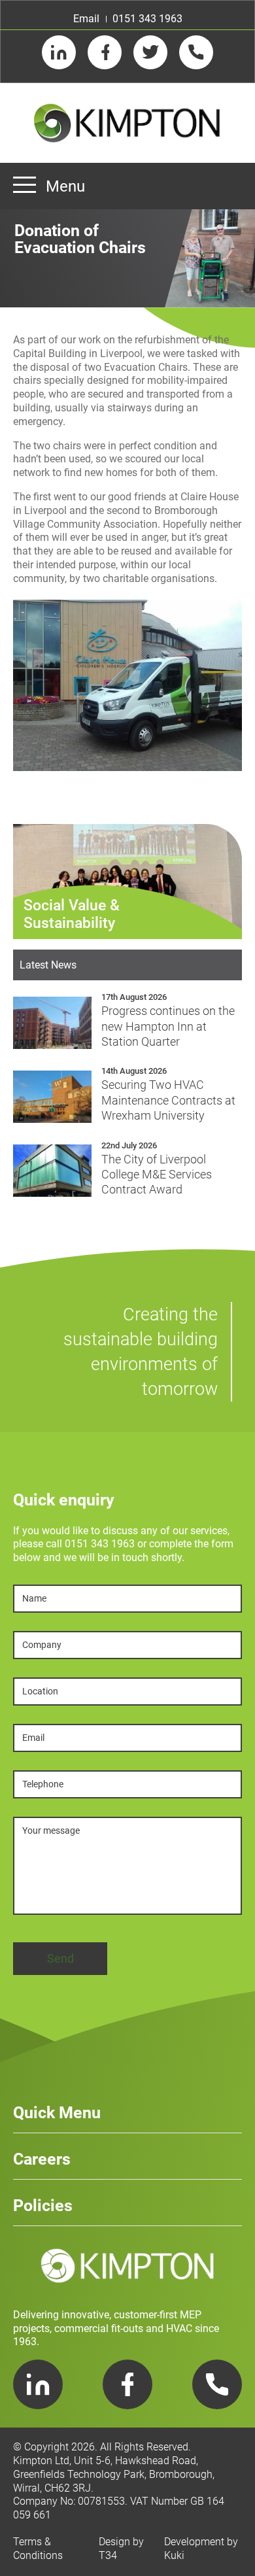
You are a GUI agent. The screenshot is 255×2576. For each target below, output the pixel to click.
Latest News (48, 965)
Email (86, 19)
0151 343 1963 (147, 19)
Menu (65, 186)
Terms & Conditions (38, 2549)
